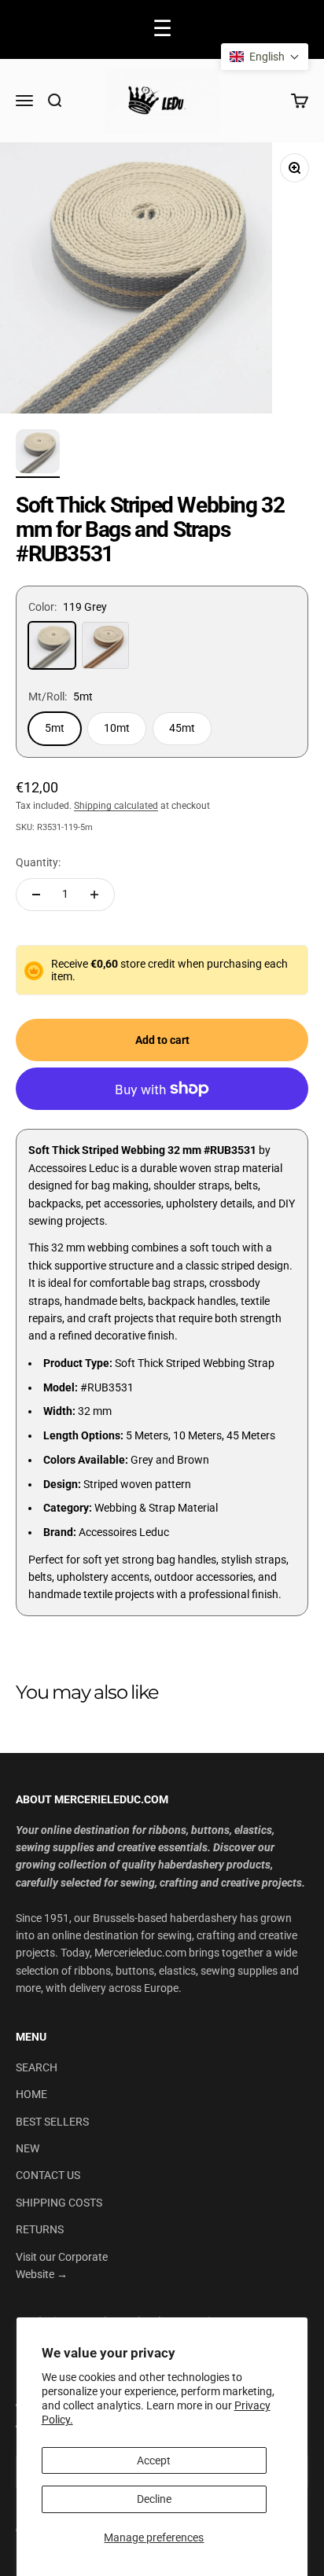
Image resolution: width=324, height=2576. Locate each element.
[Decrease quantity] (36, 895)
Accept (154, 2460)
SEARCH (37, 2067)
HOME (31, 2094)
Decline (154, 2499)
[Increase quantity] (94, 895)
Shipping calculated (116, 806)
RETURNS (40, 2229)
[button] (265, 57)
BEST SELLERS (52, 2122)
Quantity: (38, 862)
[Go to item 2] (38, 454)
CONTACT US (48, 2175)
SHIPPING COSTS (59, 2203)
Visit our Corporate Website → (62, 2265)
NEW (28, 2148)
